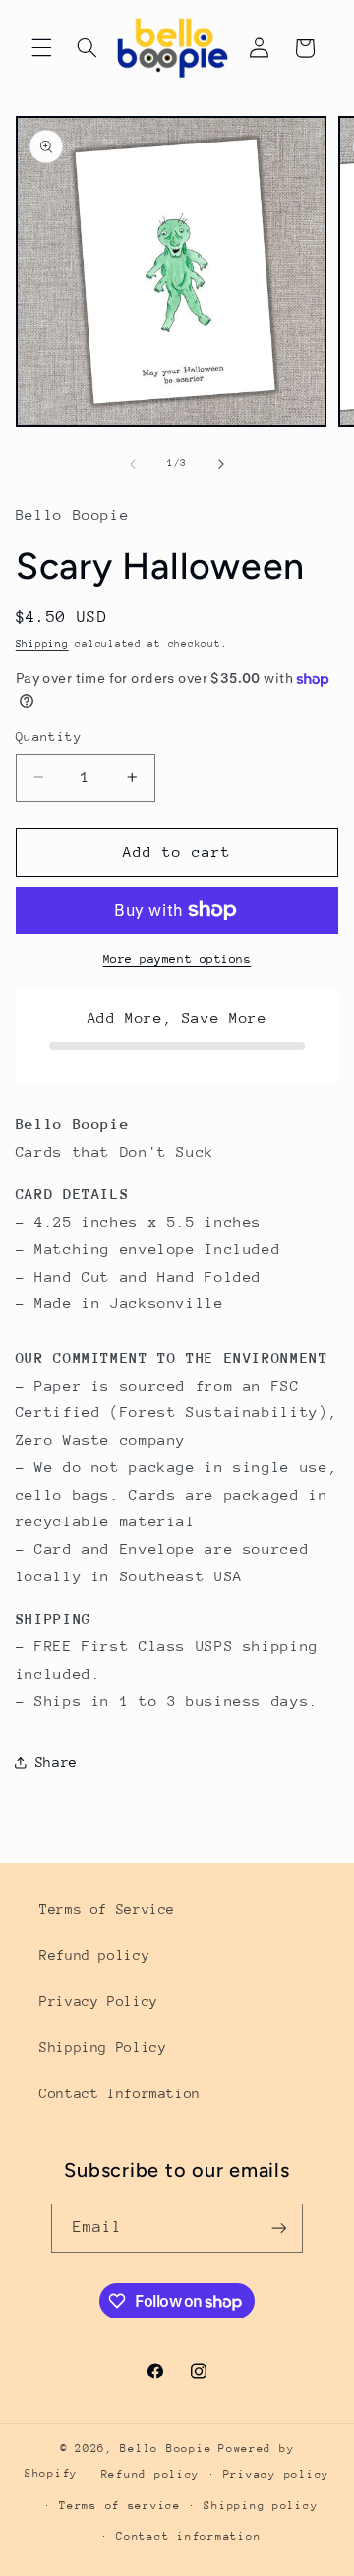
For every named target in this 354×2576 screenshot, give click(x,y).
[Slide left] (133, 464)
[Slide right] (221, 464)
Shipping (42, 644)
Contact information (188, 2536)
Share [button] (57, 1762)
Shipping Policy (103, 2047)
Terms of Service (107, 1909)
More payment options (177, 959)
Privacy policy (276, 2474)
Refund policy (94, 1955)
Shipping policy (261, 2506)
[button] (41, 48)
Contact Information (120, 2093)
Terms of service (120, 2506)
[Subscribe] (279, 2228)
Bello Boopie (166, 2449)
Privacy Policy (99, 2001)
